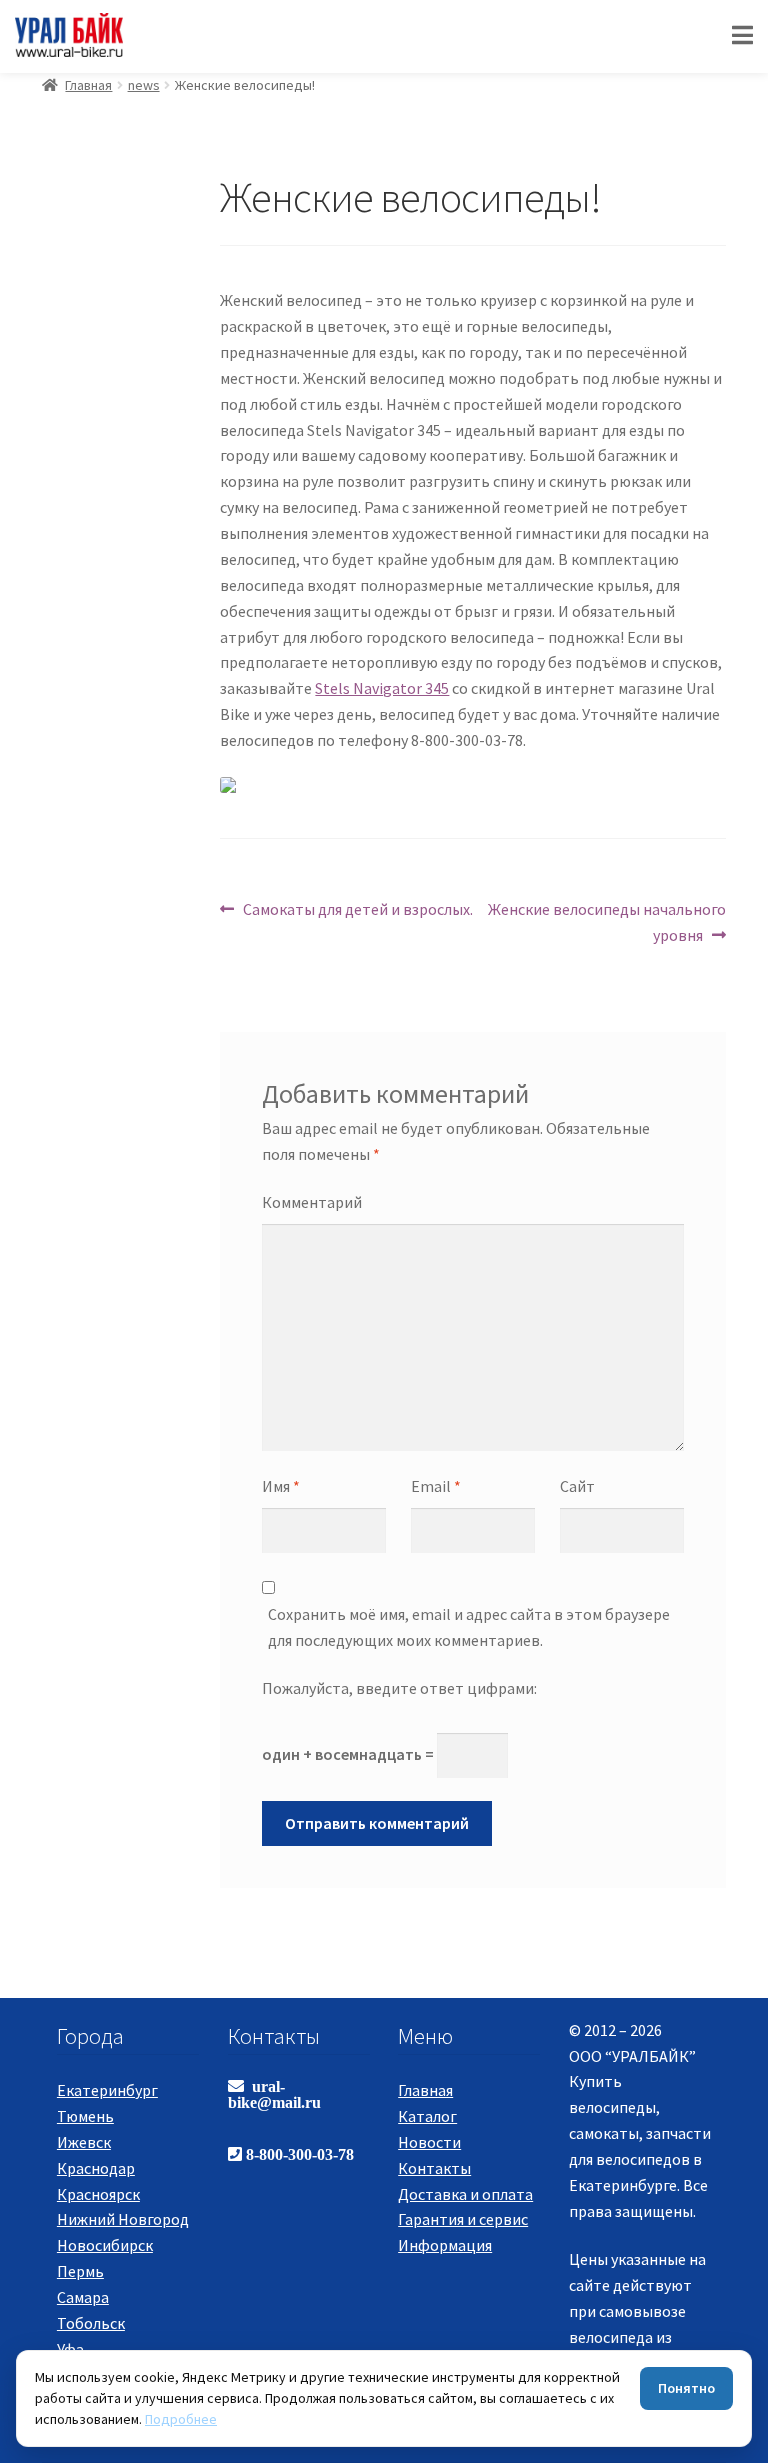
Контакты (434, 2168)
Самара (83, 2297)
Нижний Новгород (123, 2219)
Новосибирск (105, 2245)
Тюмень (85, 2116)
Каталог (427, 2116)
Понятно (686, 2388)
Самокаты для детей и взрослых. (357, 908)
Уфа (70, 2349)
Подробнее (181, 2419)
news (144, 85)
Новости (429, 2142)
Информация (445, 2245)
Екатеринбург (107, 2090)
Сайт (577, 1486)
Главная (88, 85)
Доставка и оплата (465, 2194)
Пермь (80, 2271)
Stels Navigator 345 (382, 688)
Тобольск (91, 2323)
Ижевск (84, 2142)
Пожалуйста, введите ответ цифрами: (399, 1688)
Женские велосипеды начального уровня (606, 921)
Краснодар (96, 2168)
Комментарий (312, 1202)
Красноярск (98, 2194)
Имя (281, 1486)
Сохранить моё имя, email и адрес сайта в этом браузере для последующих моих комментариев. (469, 1627)
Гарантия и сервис (463, 2219)
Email (436, 1486)
